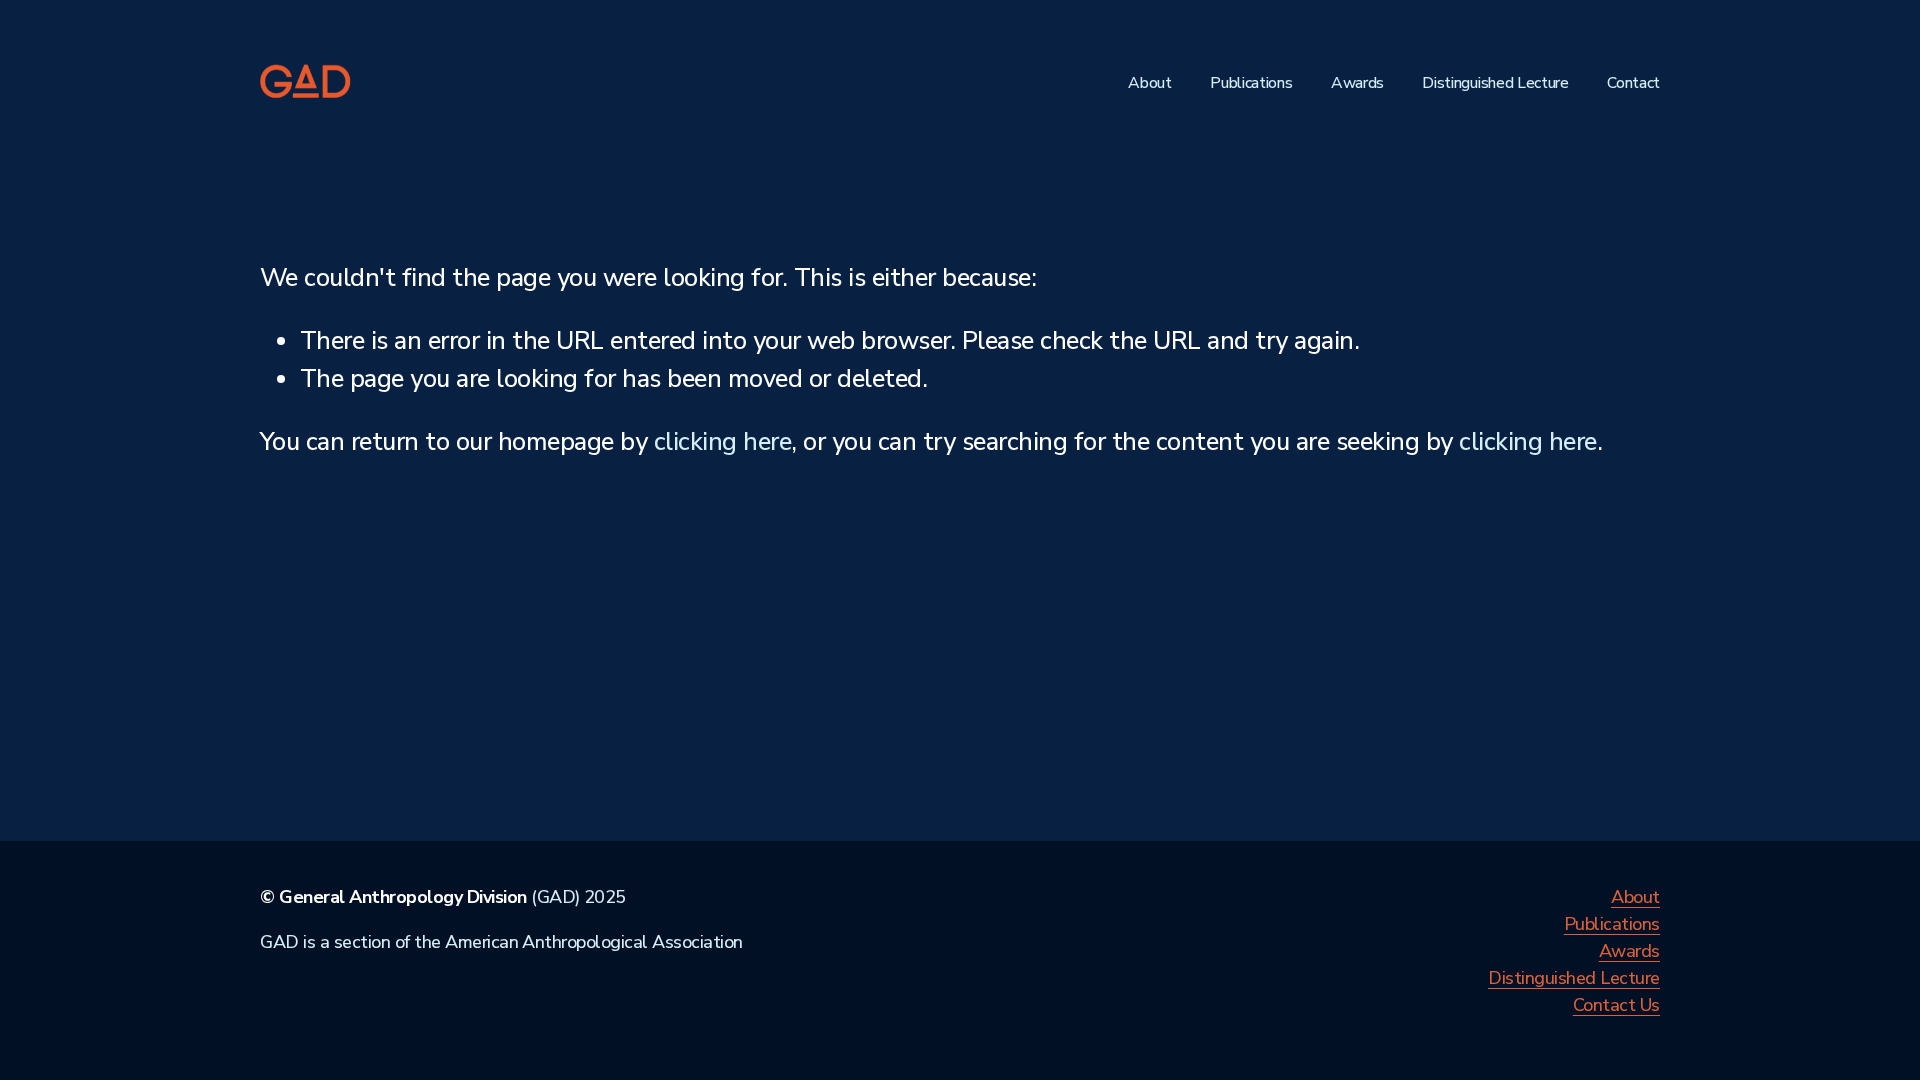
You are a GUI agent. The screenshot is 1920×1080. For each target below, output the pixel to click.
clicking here (722, 442)
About (1149, 83)
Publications (1251, 83)
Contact (1633, 83)
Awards (1357, 83)
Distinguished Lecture (1495, 83)
